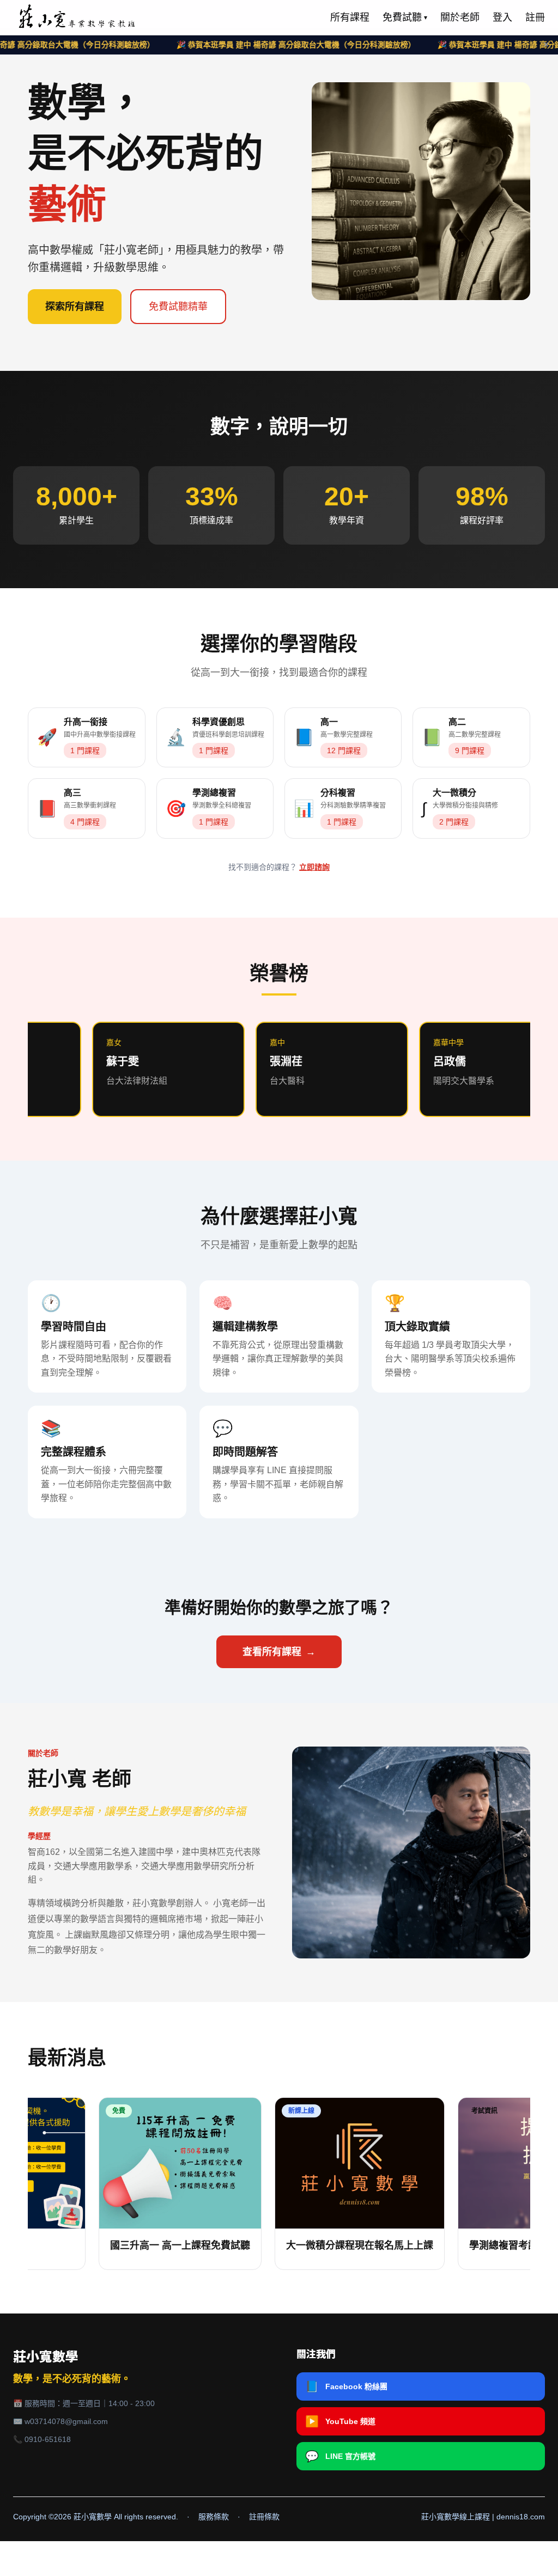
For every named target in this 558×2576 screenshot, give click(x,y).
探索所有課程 (75, 307)
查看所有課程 (279, 1652)
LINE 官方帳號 (340, 2456)
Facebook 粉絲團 (346, 2386)
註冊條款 (264, 2517)
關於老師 (460, 17)
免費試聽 (405, 17)
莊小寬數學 (46, 2357)
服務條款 (214, 2517)
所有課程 (350, 17)
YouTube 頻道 (340, 2421)
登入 (502, 17)
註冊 (535, 17)
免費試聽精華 (178, 307)
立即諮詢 (314, 867)
